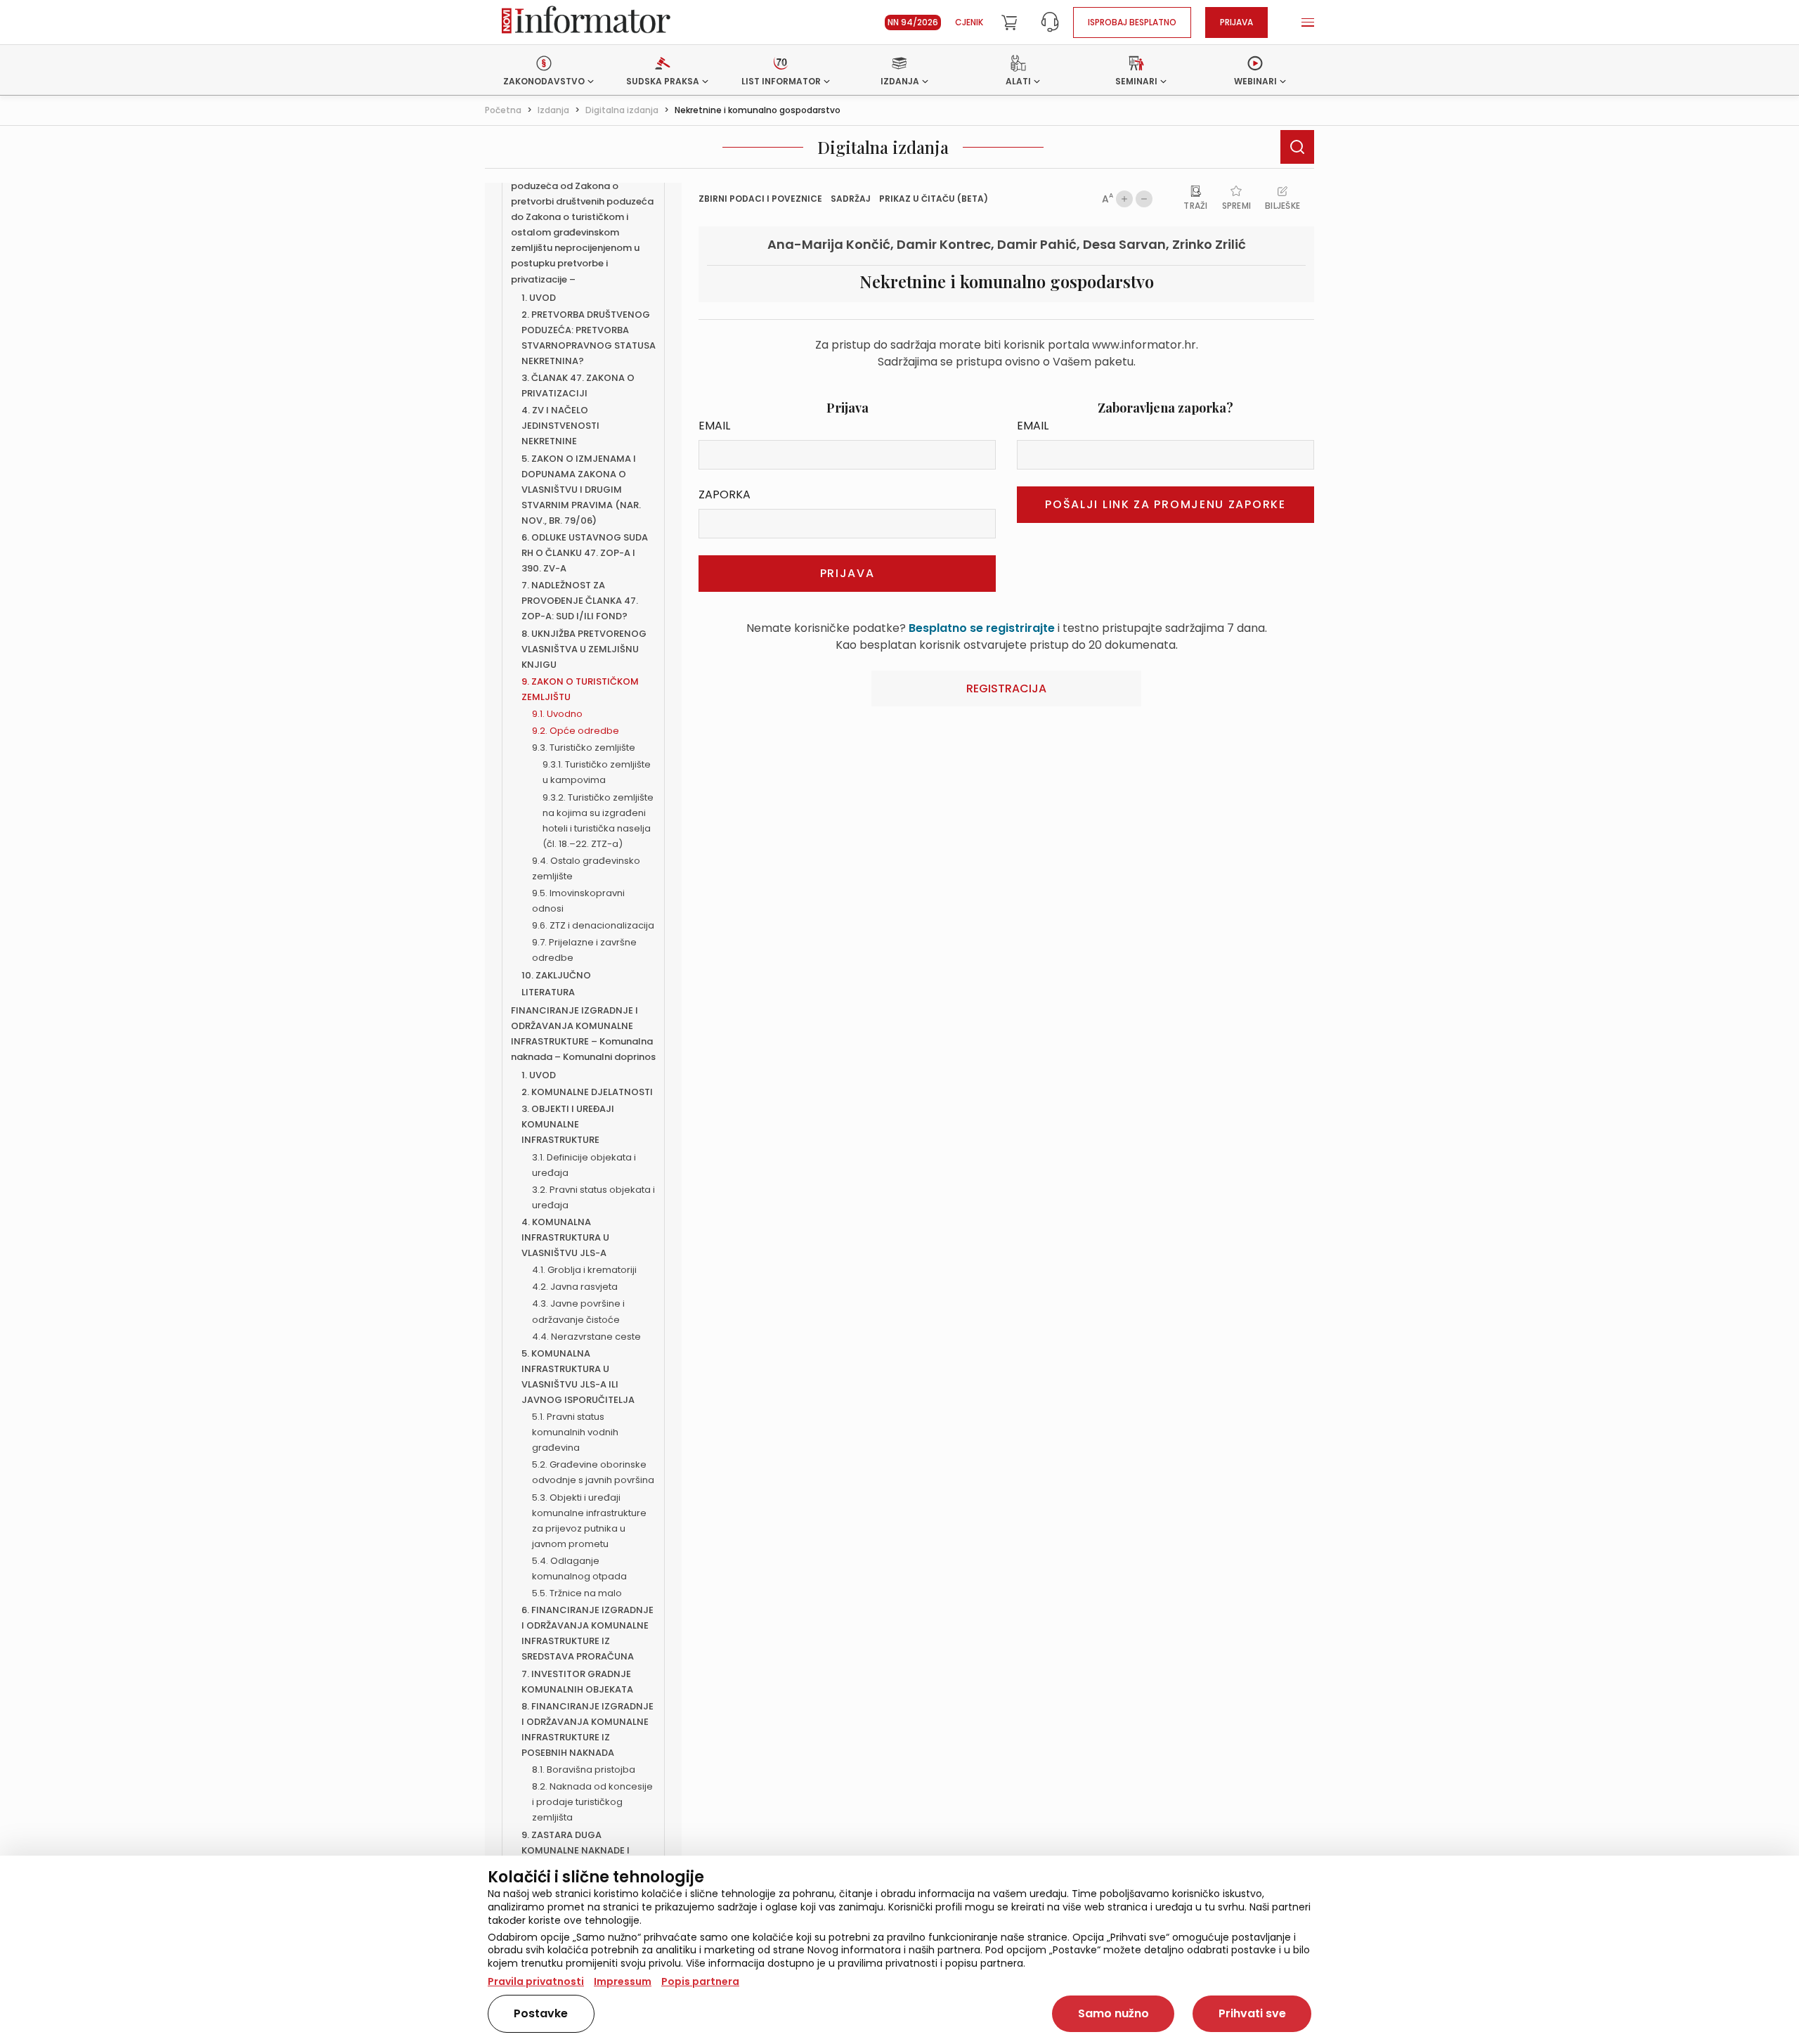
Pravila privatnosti (536, 1981)
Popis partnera (700, 1981)
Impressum (623, 1981)
